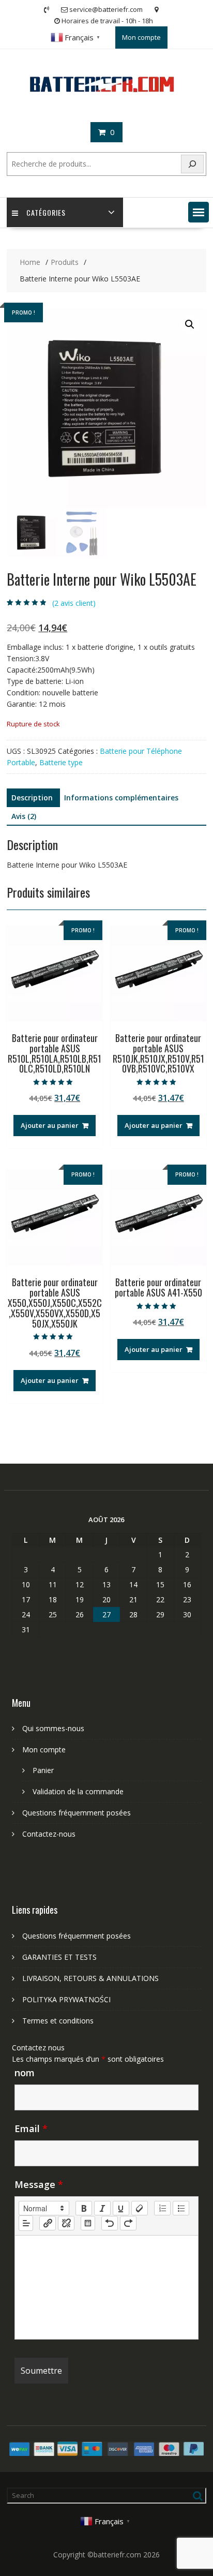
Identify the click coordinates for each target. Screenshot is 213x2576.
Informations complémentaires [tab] (121, 798)
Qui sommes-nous (53, 1728)
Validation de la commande (78, 1791)
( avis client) (74, 603)
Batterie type (61, 762)
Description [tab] (32, 798)
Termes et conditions (58, 2021)
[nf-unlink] (66, 2223)
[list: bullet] (181, 2208)
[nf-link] (48, 2223)
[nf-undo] (110, 2223)
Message (39, 2184)
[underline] (121, 2208)
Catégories (46, 212)
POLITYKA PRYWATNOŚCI (66, 1999)
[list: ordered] (162, 2208)
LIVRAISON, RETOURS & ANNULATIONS (90, 1978)
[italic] (102, 2208)
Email (31, 2128)
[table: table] (88, 2223)
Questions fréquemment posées (77, 1813)
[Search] (192, 164)
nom (25, 2073)
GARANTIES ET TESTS (59, 1957)
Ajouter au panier (50, 1125)
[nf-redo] (128, 2223)
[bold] (84, 2208)
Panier (43, 1770)
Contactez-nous (49, 1834)
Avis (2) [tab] (24, 816)
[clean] (140, 2208)
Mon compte (141, 37)
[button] (199, 212)
